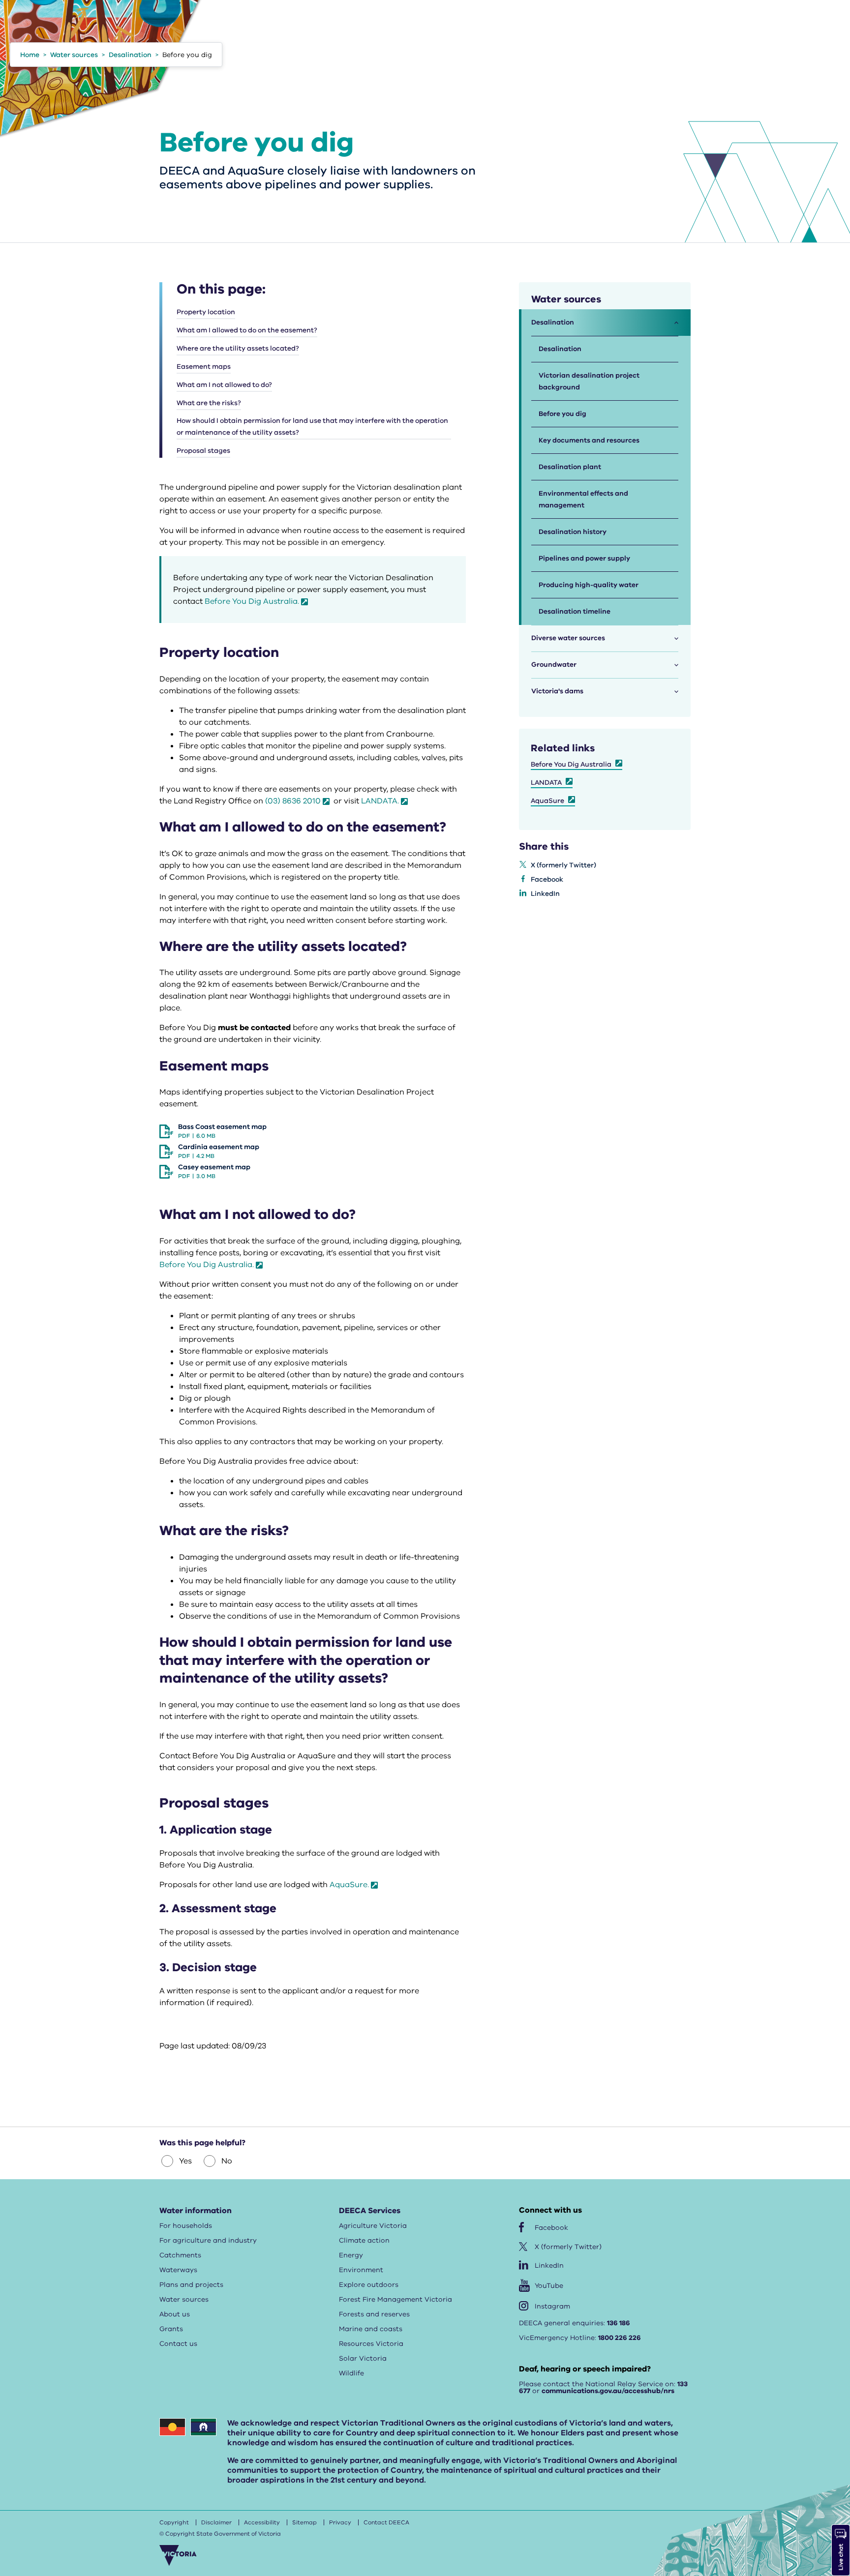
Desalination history (573, 532)
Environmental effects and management (583, 499)
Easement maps (204, 367)
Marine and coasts (371, 2329)
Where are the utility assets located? (238, 348)
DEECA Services (370, 2211)
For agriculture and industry (208, 2240)
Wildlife (351, 2373)
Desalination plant (570, 467)
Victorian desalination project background (589, 381)
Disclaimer (216, 2522)
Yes (185, 2161)
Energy (351, 2255)
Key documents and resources (589, 440)
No (227, 2161)
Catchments (180, 2255)
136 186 (619, 2323)
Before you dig (562, 414)
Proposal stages (203, 451)
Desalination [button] (553, 322)
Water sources (184, 2299)
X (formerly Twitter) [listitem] (563, 865)
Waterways (178, 2270)
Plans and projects (191, 2285)
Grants (171, 2329)
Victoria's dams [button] (557, 691)
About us (175, 2314)
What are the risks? (209, 403)
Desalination (560, 349)
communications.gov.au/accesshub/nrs (608, 2391)
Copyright (174, 2522)
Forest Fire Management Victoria (395, 2299)
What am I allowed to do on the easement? (247, 330)
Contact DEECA (386, 2522)
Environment (361, 2270)
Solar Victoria (363, 2358)
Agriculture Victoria (373, 2226)
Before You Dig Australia (571, 764)
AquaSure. (349, 1885)
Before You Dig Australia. (252, 601)
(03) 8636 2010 (293, 801)
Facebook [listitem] (547, 879)
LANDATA (546, 783)
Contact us (178, 2344)
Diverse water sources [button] (568, 638)
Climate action (364, 2240)
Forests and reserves (374, 2314)
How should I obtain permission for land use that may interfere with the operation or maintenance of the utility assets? (312, 427)
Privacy (340, 2522)
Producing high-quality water (589, 585)
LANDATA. (380, 801)
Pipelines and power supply (584, 558)
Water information (196, 2211)
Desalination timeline (575, 611)
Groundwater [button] (554, 665)
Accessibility (262, 2522)
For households (186, 2226)
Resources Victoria (371, 2344)
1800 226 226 (620, 2338)
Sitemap (304, 2522)
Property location (206, 312)
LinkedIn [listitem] (545, 894)
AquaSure (547, 801)
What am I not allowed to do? (224, 385)
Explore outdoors (369, 2285)
